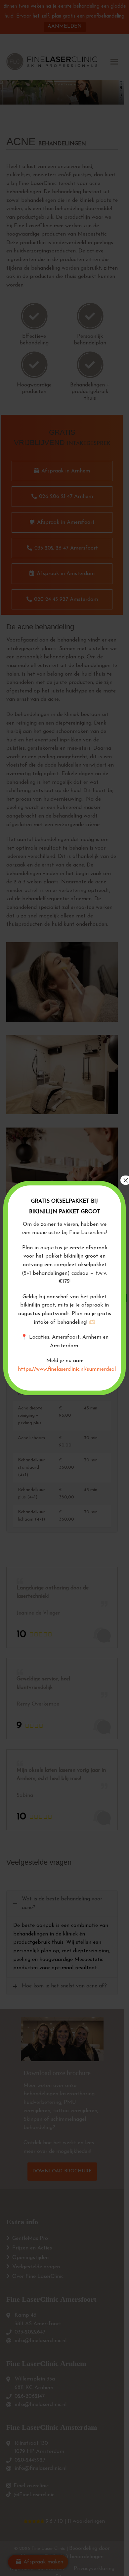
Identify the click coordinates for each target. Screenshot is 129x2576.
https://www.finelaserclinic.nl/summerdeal (67, 1369)
